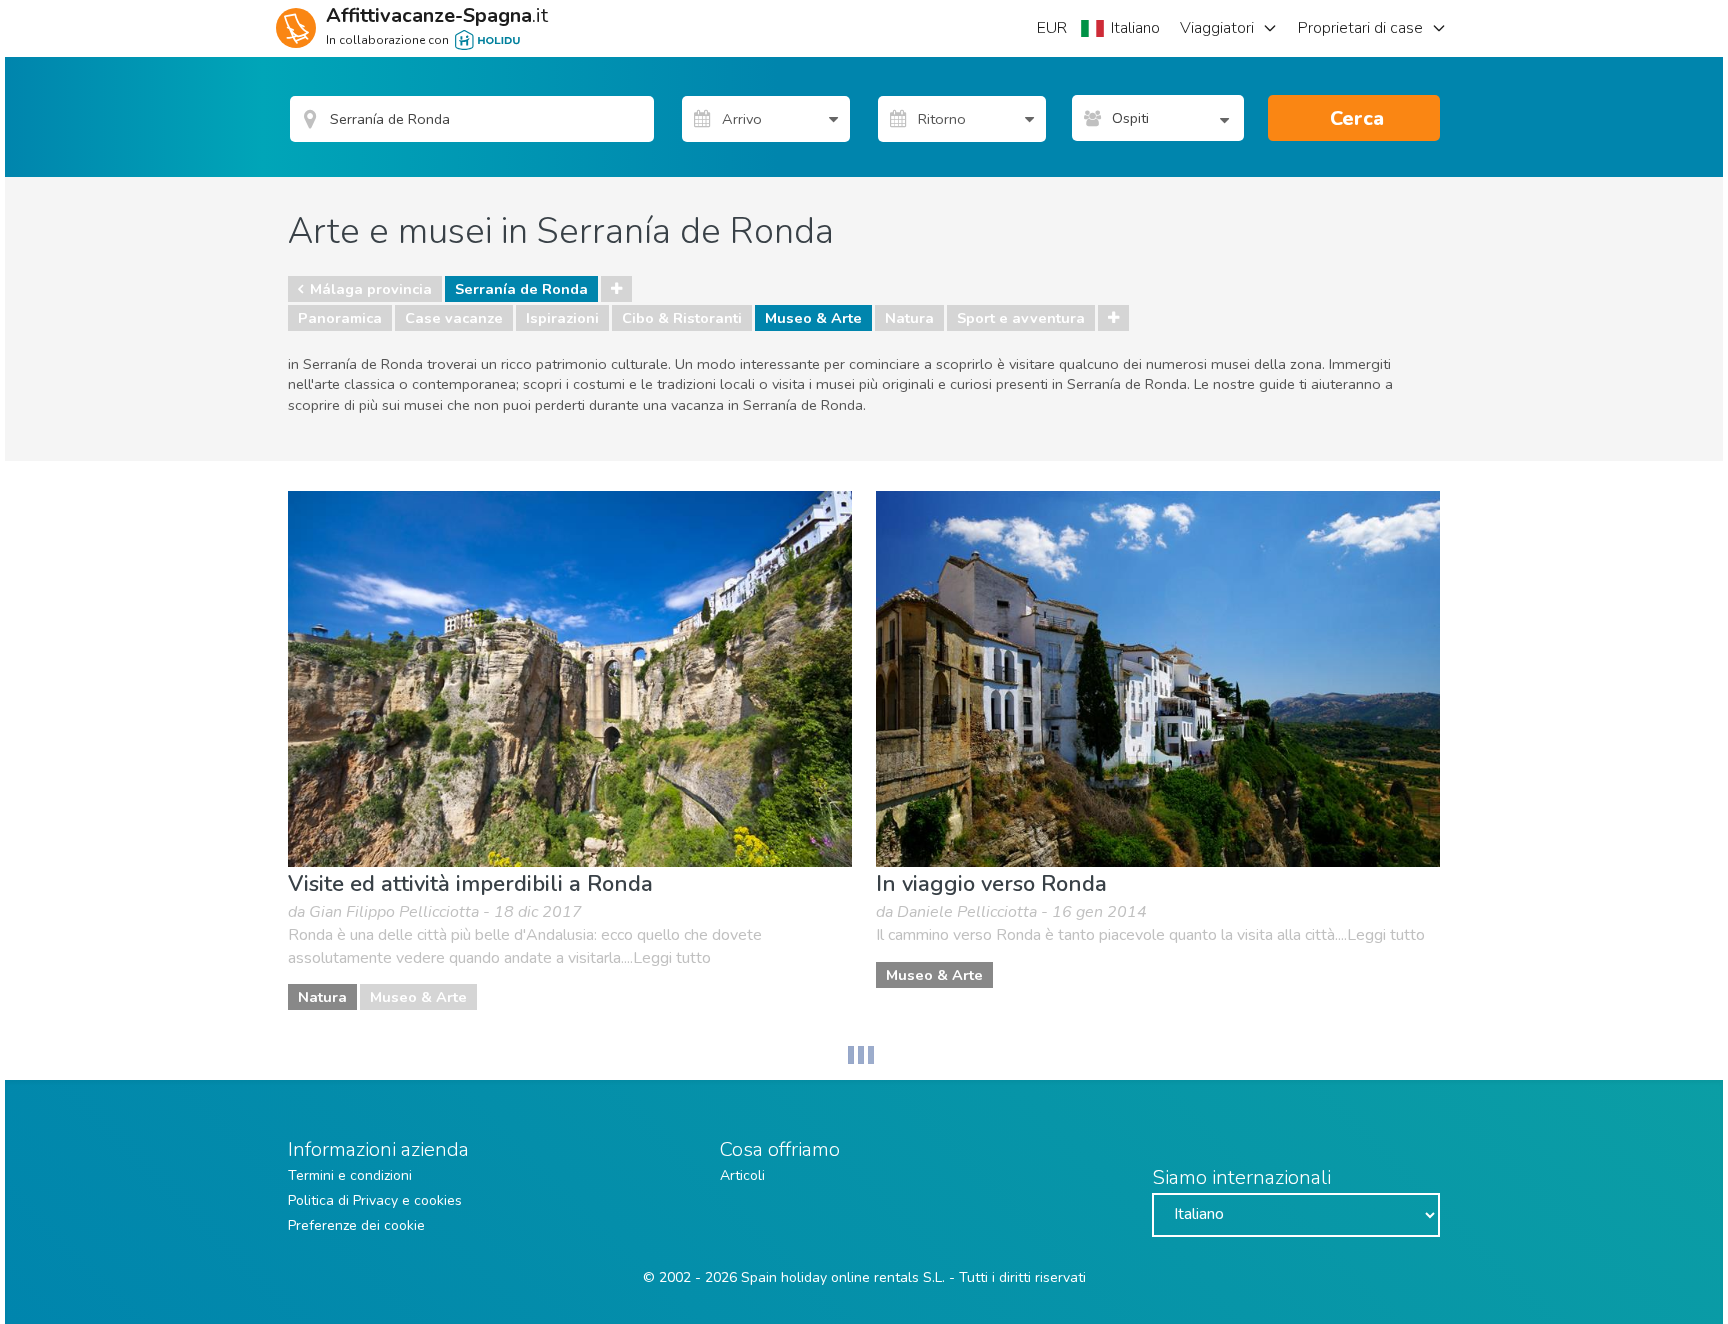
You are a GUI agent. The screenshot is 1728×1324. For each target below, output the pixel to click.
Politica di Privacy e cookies (375, 1200)
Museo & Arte (813, 318)
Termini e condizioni (350, 1175)
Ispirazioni (562, 318)
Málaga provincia (371, 289)
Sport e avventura (1021, 318)
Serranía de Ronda (521, 289)
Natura (909, 318)
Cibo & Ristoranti (682, 318)
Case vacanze (454, 318)
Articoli (742, 1175)
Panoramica (340, 318)
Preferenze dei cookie (356, 1225)
